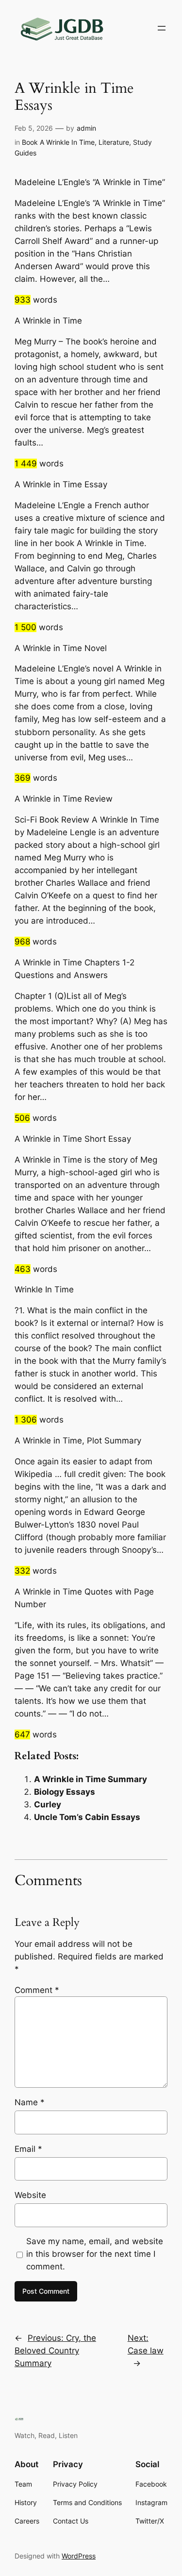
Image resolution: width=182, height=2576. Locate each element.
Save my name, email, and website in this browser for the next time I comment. (95, 2254)
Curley (48, 1804)
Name (30, 2102)
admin (86, 128)
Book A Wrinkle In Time (58, 142)
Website (30, 2195)
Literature (114, 142)
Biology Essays (65, 1792)
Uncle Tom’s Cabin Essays (87, 1817)
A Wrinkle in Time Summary (91, 1779)
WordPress (79, 2556)
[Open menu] (162, 28)
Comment (37, 1990)
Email (28, 2149)
